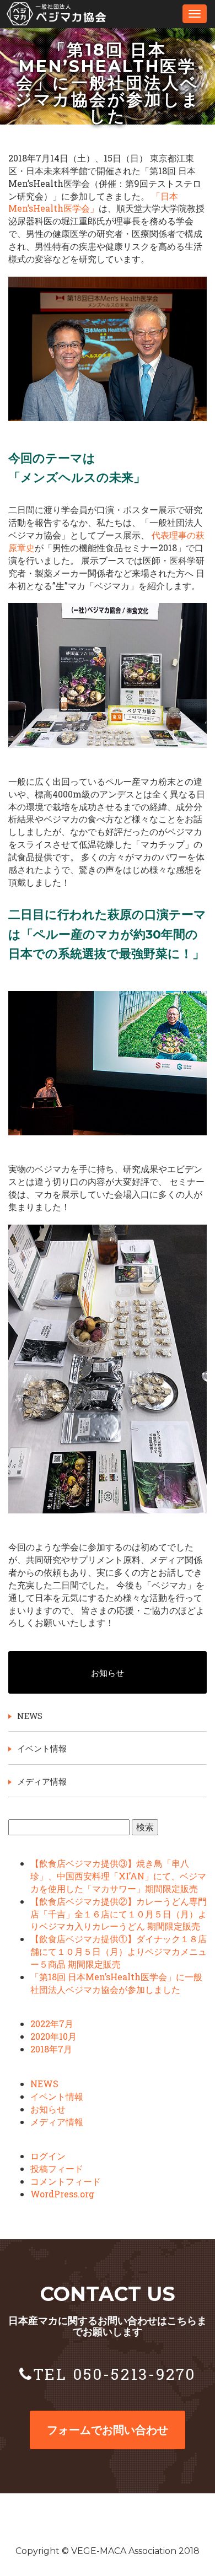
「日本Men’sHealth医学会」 (93, 202)
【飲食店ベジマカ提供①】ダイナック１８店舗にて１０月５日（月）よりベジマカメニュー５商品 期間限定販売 (119, 1951)
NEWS (30, 1716)
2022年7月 (52, 2023)
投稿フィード (57, 2168)
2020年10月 (53, 2036)
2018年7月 (51, 2049)
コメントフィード (66, 2181)
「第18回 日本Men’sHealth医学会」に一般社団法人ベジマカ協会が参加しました (116, 1983)
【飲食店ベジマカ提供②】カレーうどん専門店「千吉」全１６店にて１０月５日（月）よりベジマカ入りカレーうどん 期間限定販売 (119, 1914)
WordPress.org (62, 2194)
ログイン (48, 2156)
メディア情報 (42, 1781)
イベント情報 (42, 1748)
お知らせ (108, 1673)
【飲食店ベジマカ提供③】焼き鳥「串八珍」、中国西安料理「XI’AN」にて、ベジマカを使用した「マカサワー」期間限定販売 (118, 1876)
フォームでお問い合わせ (108, 2430)
